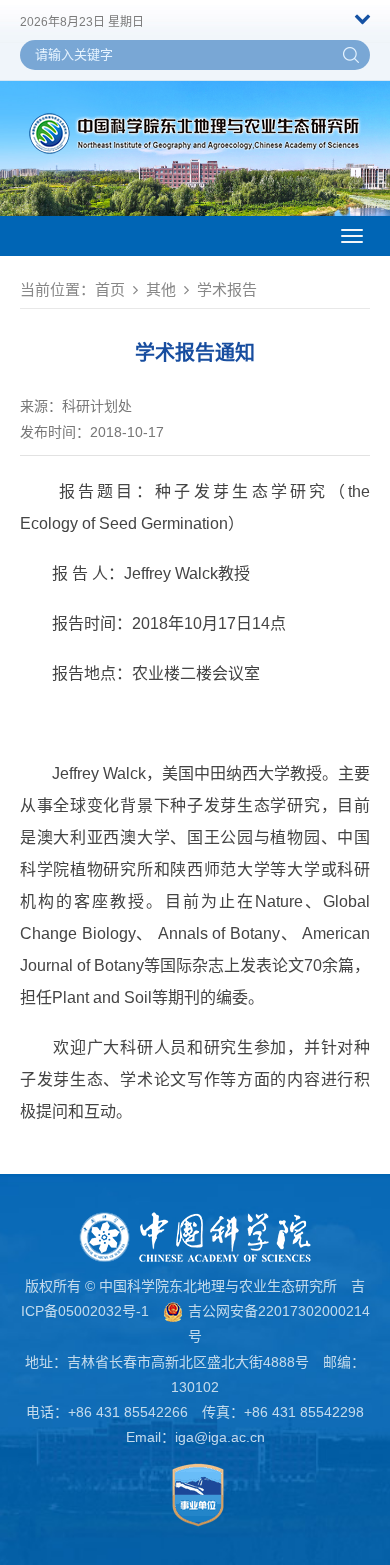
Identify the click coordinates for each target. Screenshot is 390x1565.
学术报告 (227, 289)
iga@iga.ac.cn (220, 1437)
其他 (161, 289)
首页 (110, 289)
